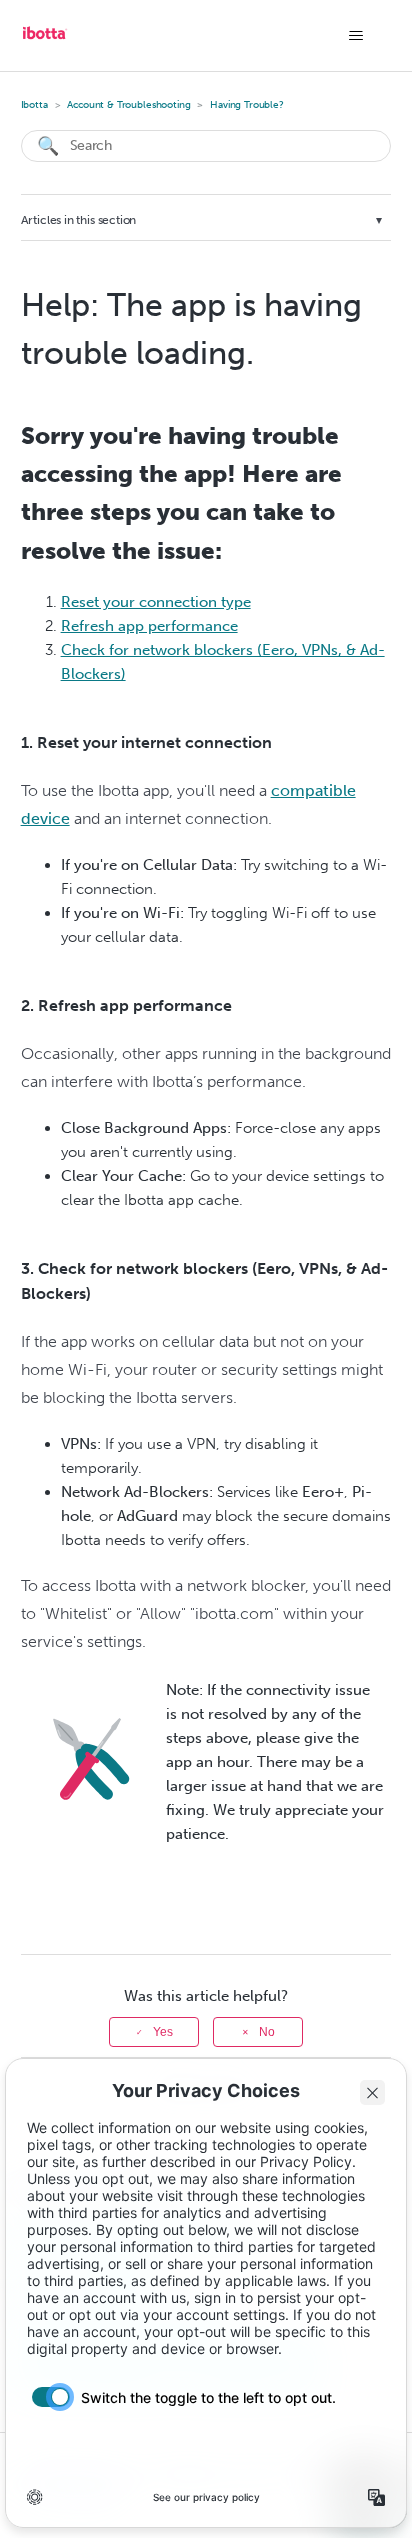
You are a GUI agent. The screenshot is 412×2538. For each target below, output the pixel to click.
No (267, 2032)
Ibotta (34, 105)
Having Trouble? (247, 105)
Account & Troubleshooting (128, 105)
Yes (163, 2032)
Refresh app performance (149, 626)
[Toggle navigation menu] (355, 36)
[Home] (45, 40)
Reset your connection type (156, 602)
